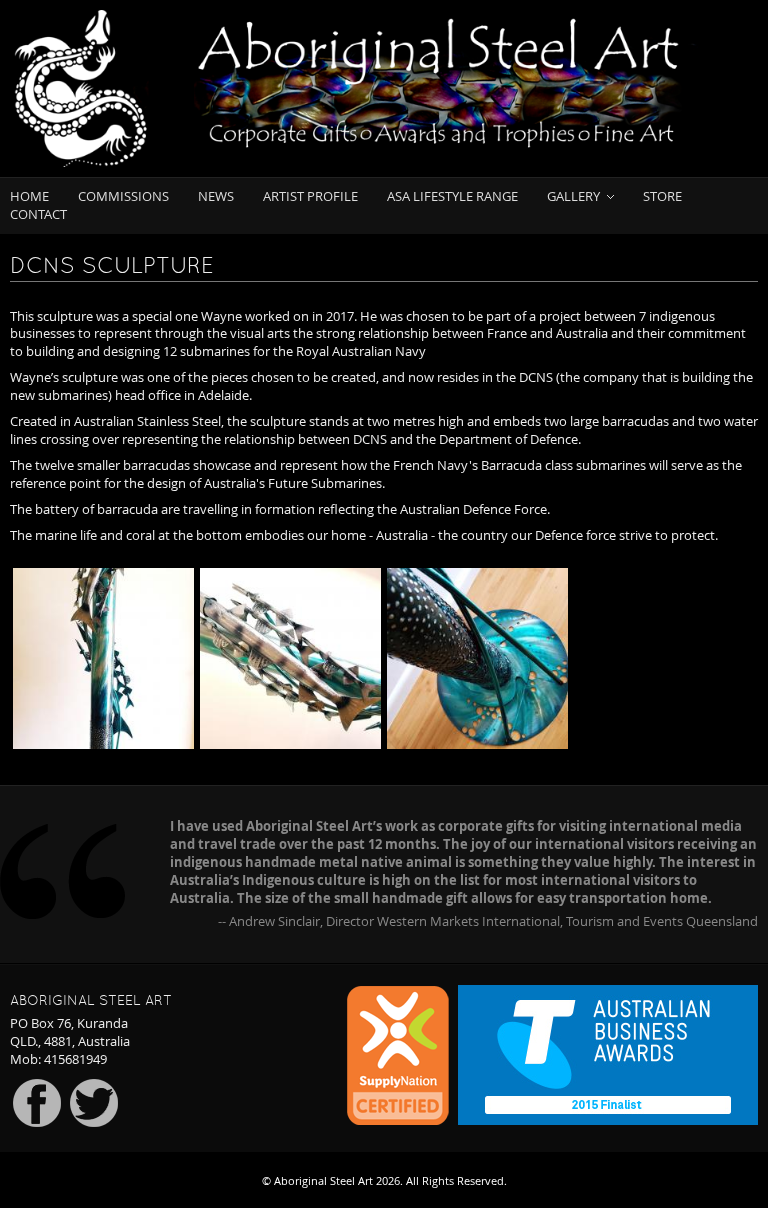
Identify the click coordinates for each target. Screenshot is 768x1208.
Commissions (123, 196)
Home (29, 196)
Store (662, 196)
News (216, 196)
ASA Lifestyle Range (452, 196)
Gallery (573, 196)
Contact (38, 214)
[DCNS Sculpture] (103, 658)
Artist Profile (310, 196)
